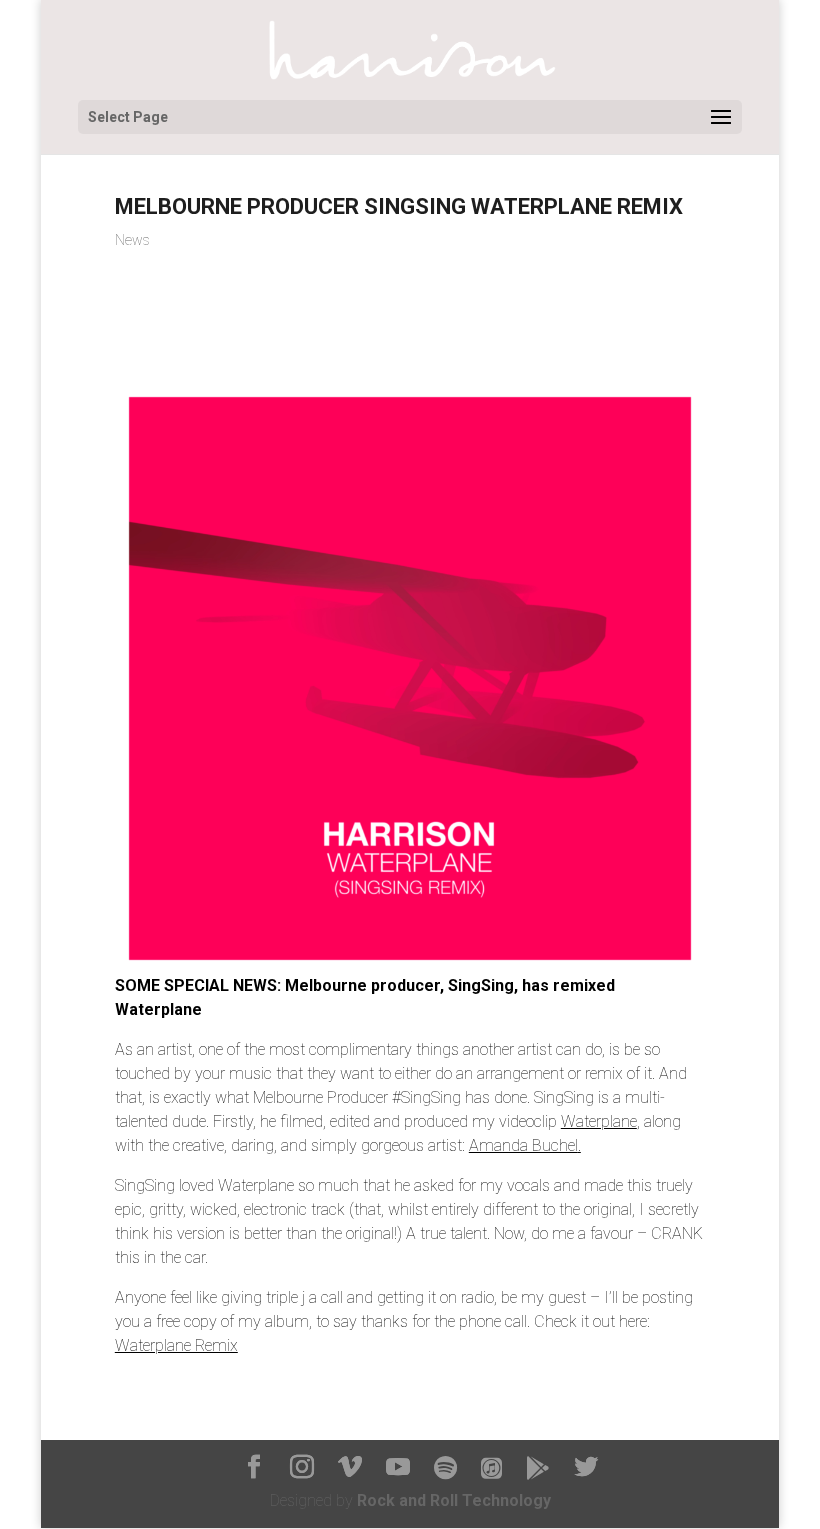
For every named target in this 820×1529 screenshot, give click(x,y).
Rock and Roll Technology (454, 1500)
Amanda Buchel (523, 1145)
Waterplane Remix (176, 1345)
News (132, 240)
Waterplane (599, 1121)
